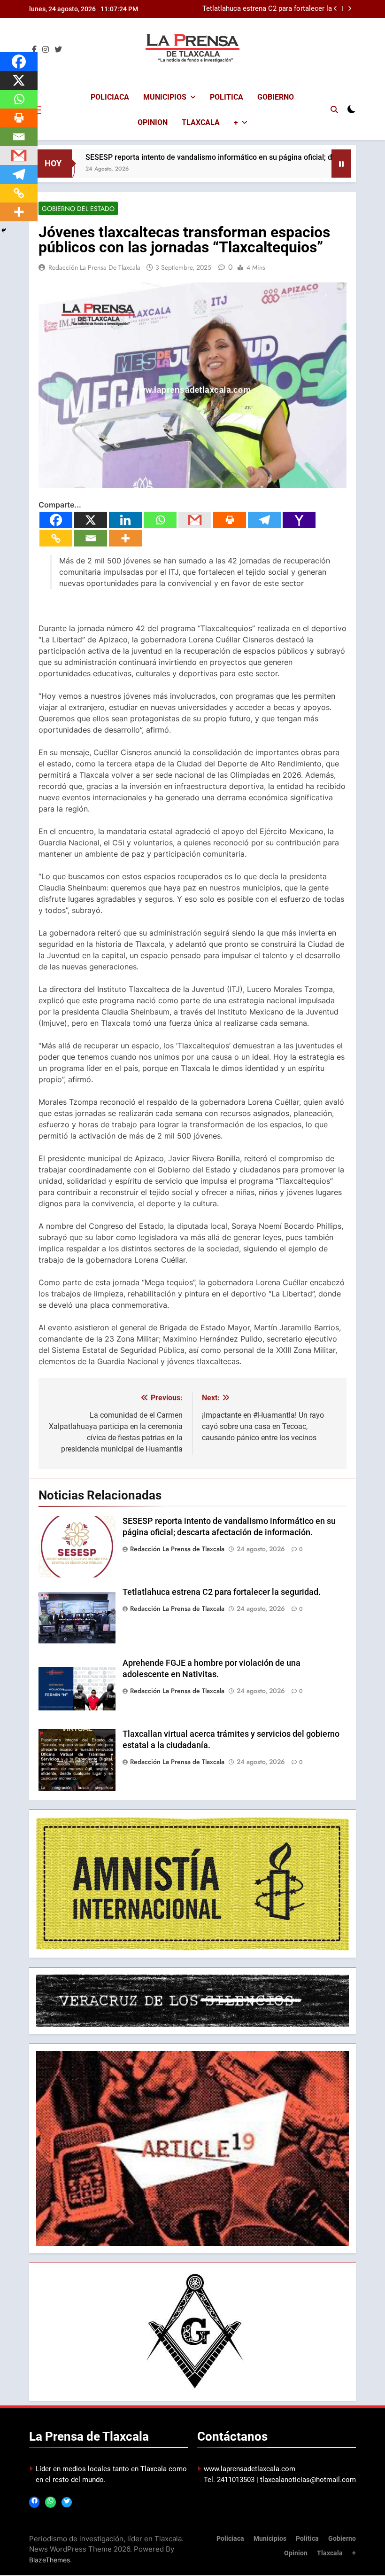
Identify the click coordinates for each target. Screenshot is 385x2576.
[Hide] (4, 230)
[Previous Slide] (335, 9)
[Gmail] (195, 520)
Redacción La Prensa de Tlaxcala (94, 267)
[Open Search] (334, 109)
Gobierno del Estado (78, 209)
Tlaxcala (201, 122)
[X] (91, 520)
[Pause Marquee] (341, 164)
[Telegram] (264, 520)
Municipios (165, 97)
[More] (125, 538)
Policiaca (110, 97)
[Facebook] (56, 520)
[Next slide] (350, 9)
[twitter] (58, 50)
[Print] (230, 520)
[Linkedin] (125, 520)
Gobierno (276, 97)
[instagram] (46, 50)
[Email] (91, 538)
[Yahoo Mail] (299, 520)
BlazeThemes (50, 2560)
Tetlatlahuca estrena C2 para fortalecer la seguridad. (222, 1592)
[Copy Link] (56, 538)
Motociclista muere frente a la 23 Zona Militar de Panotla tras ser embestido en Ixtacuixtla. (269, 12)
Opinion (153, 122)
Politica (227, 97)
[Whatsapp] (160, 520)
